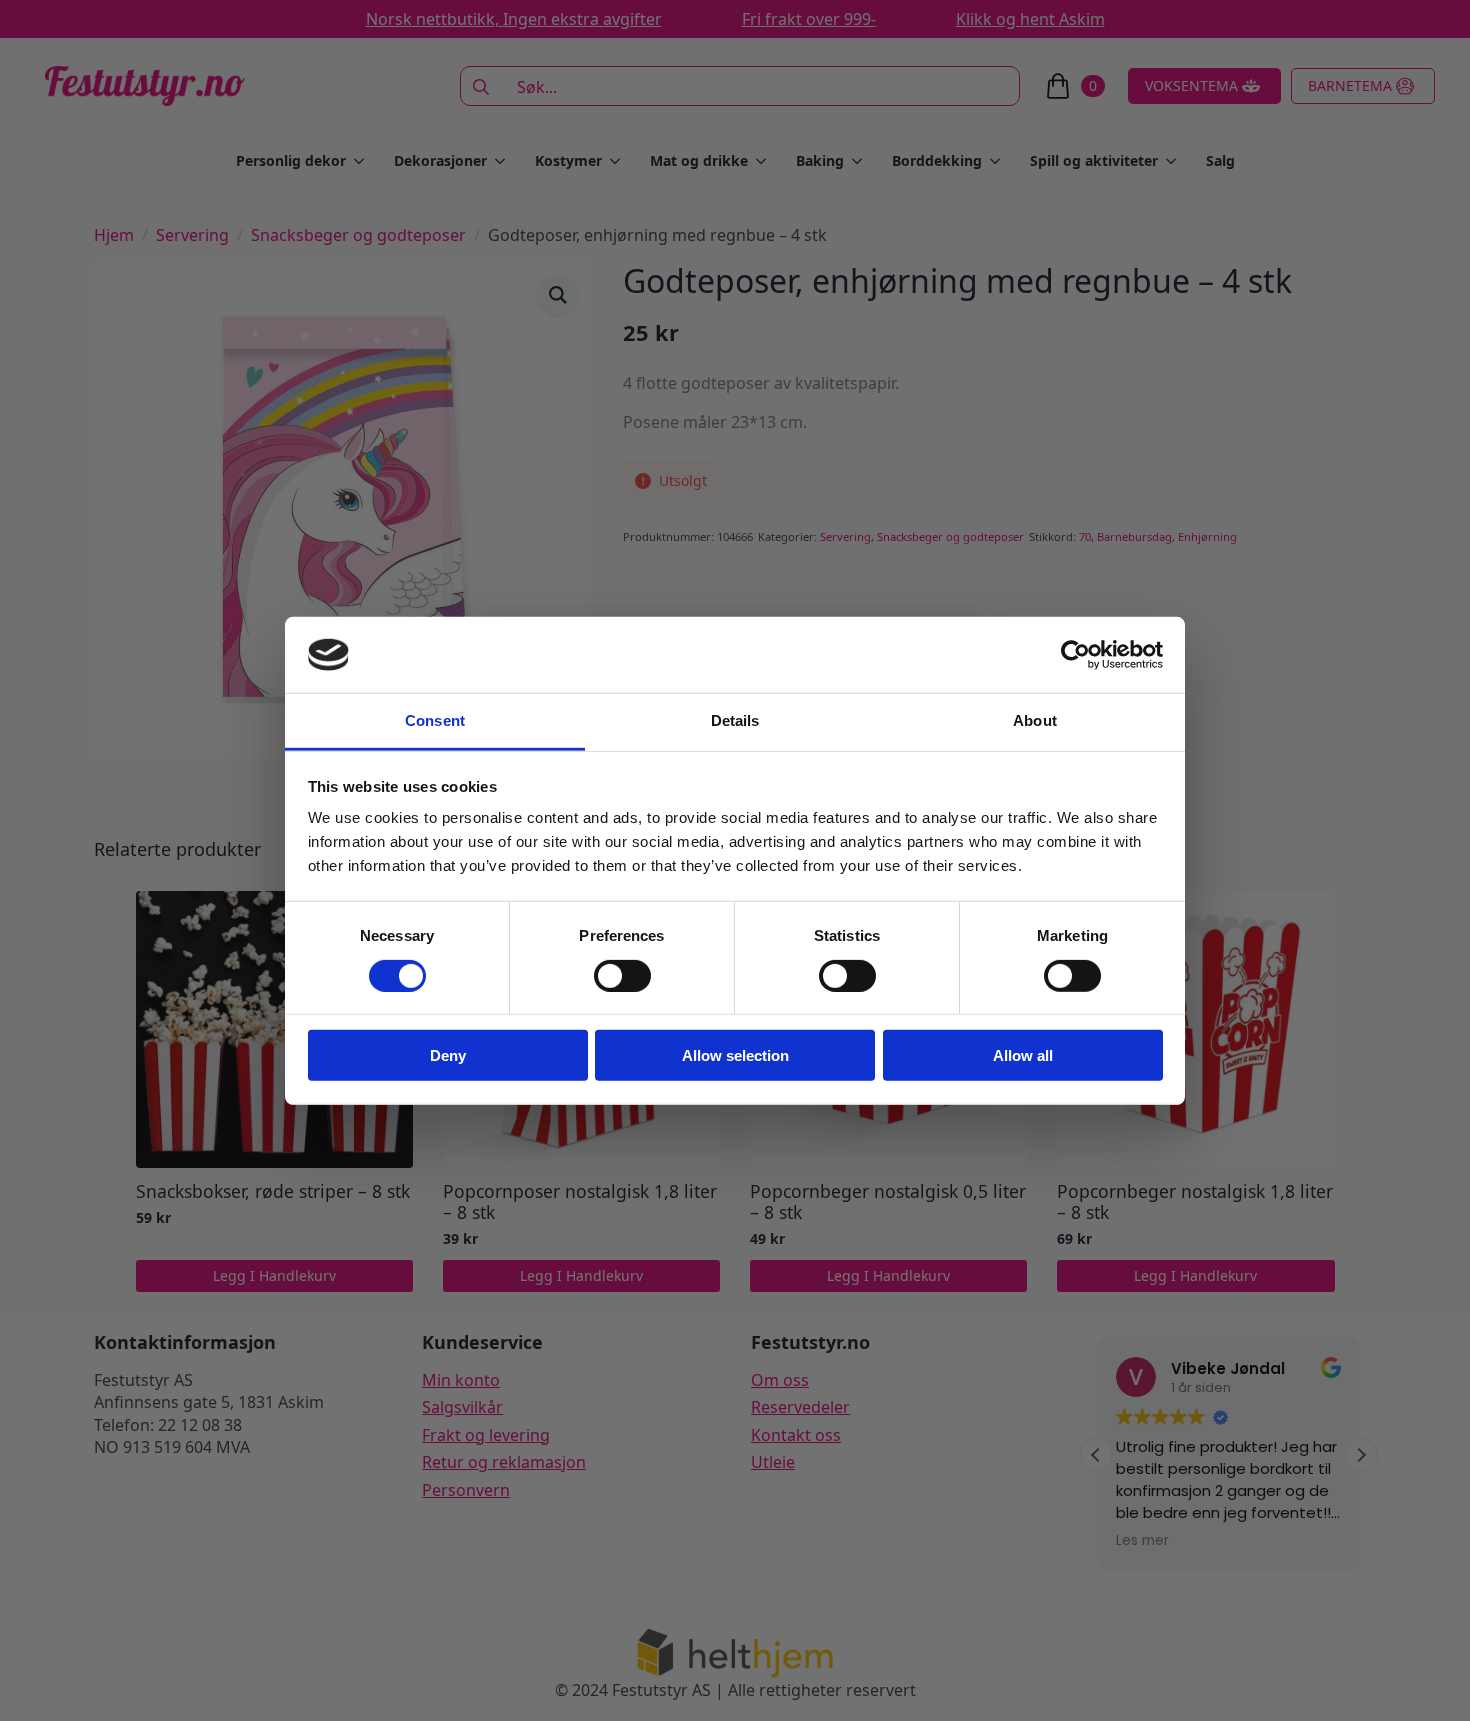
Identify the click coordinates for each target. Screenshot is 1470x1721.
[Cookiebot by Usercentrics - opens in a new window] (1075, 655)
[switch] (622, 975)
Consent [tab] (435, 720)
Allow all (1023, 1055)
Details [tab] (735, 720)
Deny (448, 1055)
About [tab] (1035, 720)
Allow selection (735, 1055)
